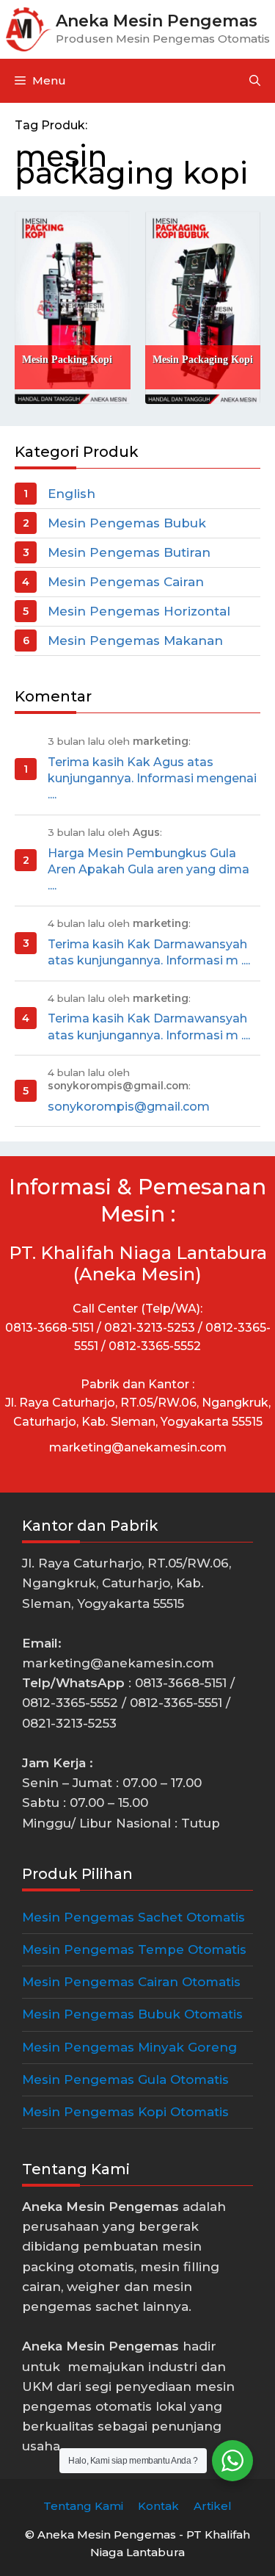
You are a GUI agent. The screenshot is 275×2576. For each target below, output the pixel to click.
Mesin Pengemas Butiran (129, 552)
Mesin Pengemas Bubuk (127, 523)
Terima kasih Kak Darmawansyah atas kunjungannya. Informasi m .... (149, 952)
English (71, 494)
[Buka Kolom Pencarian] (255, 81)
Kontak (158, 2506)
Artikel (213, 2506)
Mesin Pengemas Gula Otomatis (125, 2079)
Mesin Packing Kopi (67, 360)
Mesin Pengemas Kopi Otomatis (125, 2112)
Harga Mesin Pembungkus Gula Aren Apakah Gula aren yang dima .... (148, 870)
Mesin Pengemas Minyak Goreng (129, 2047)
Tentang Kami (83, 2506)
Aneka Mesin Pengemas (157, 21)
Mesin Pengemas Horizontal (139, 611)
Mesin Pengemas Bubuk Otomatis (132, 2014)
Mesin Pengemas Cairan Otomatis (131, 1982)
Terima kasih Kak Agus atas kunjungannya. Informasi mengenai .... (152, 779)
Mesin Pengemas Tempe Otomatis (134, 1949)
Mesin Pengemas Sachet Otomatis (133, 1917)
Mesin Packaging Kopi (203, 360)
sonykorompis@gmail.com (129, 1107)
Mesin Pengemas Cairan (126, 582)
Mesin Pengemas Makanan (135, 641)
